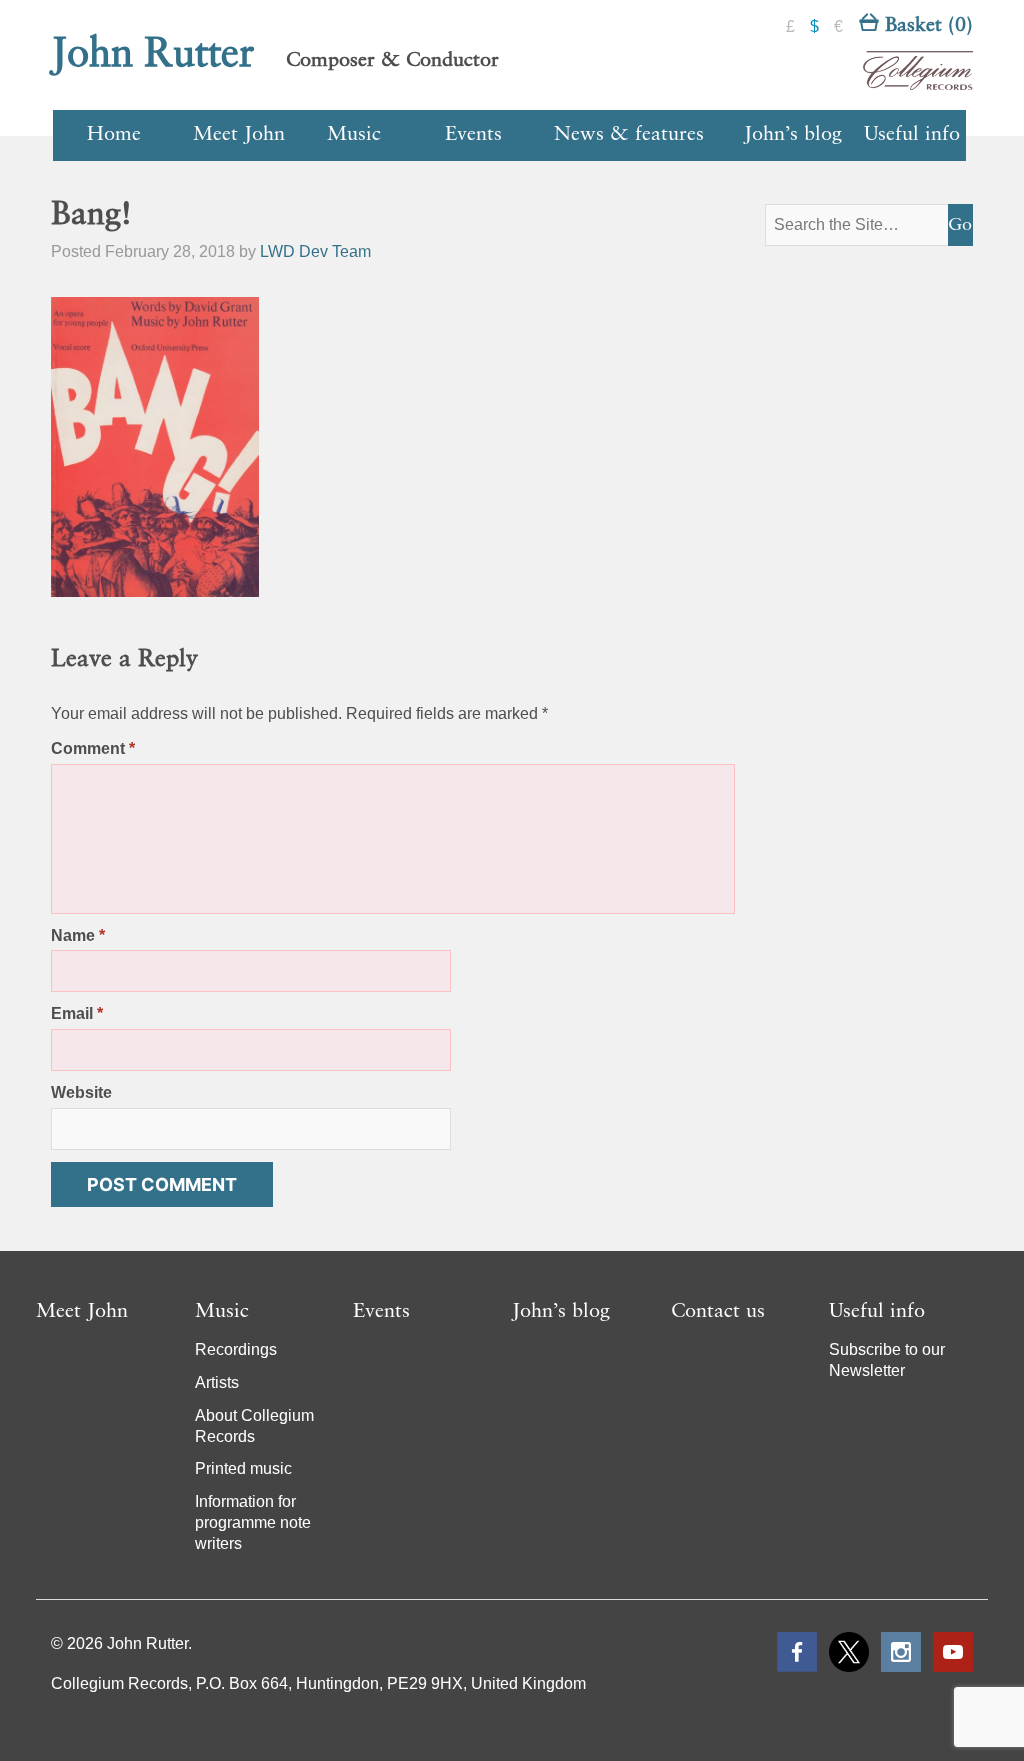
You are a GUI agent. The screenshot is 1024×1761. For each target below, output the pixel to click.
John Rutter (153, 55)
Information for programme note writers (253, 1522)
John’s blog (793, 135)
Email (77, 1013)
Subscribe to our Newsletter (887, 1360)
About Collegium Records (254, 1426)
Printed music (243, 1468)
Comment (93, 748)
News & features (629, 135)
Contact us (718, 1312)
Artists (217, 1382)
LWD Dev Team (315, 251)
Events (473, 135)
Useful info (912, 135)
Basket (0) (926, 26)
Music (354, 135)
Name (78, 935)
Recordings (236, 1349)
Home (114, 135)
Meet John (239, 135)
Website (81, 1092)
